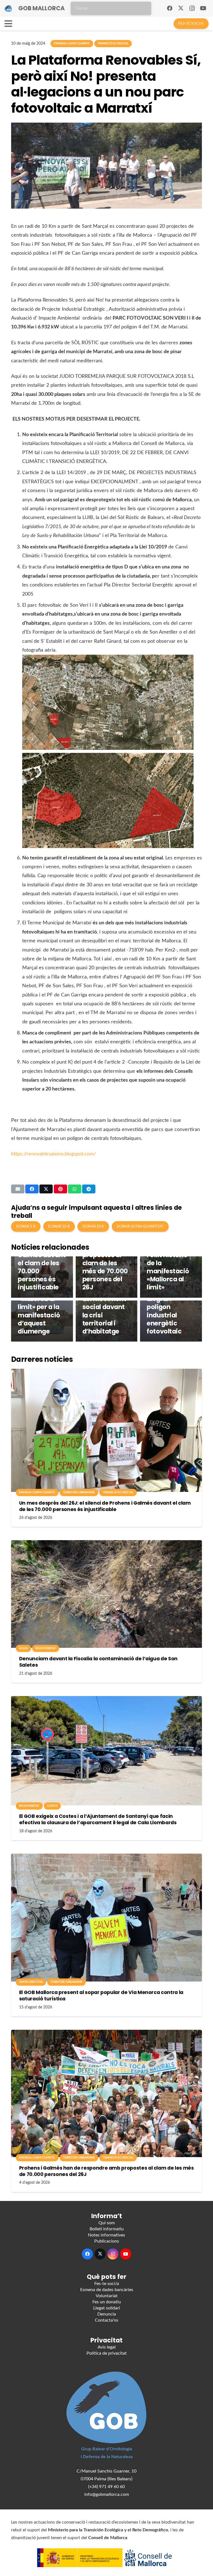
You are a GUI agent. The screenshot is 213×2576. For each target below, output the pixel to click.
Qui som (107, 2223)
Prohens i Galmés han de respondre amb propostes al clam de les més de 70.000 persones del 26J (106, 1259)
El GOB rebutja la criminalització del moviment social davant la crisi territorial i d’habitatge (106, 1303)
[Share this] (32, 1189)
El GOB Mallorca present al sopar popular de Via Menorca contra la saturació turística (101, 1996)
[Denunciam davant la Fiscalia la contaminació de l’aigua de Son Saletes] (106, 1594)
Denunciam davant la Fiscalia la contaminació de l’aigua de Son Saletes (98, 1662)
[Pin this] (60, 1189)
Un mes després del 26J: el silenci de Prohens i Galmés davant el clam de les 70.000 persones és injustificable (105, 1506)
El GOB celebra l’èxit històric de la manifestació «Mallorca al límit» (169, 1267)
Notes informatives (106, 2235)
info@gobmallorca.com (107, 2494)
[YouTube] (203, 8)
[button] (8, 24)
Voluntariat (107, 2296)
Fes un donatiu (107, 2302)
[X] (181, 8)
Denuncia (107, 2314)
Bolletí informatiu (107, 2229)
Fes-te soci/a (107, 2284)
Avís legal (107, 2347)
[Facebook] (170, 8)
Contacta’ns (106, 2320)
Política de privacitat (107, 2353)
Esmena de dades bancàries (107, 2290)
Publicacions (107, 2241)
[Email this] (18, 1189)
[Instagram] (192, 8)
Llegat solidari (107, 2308)
